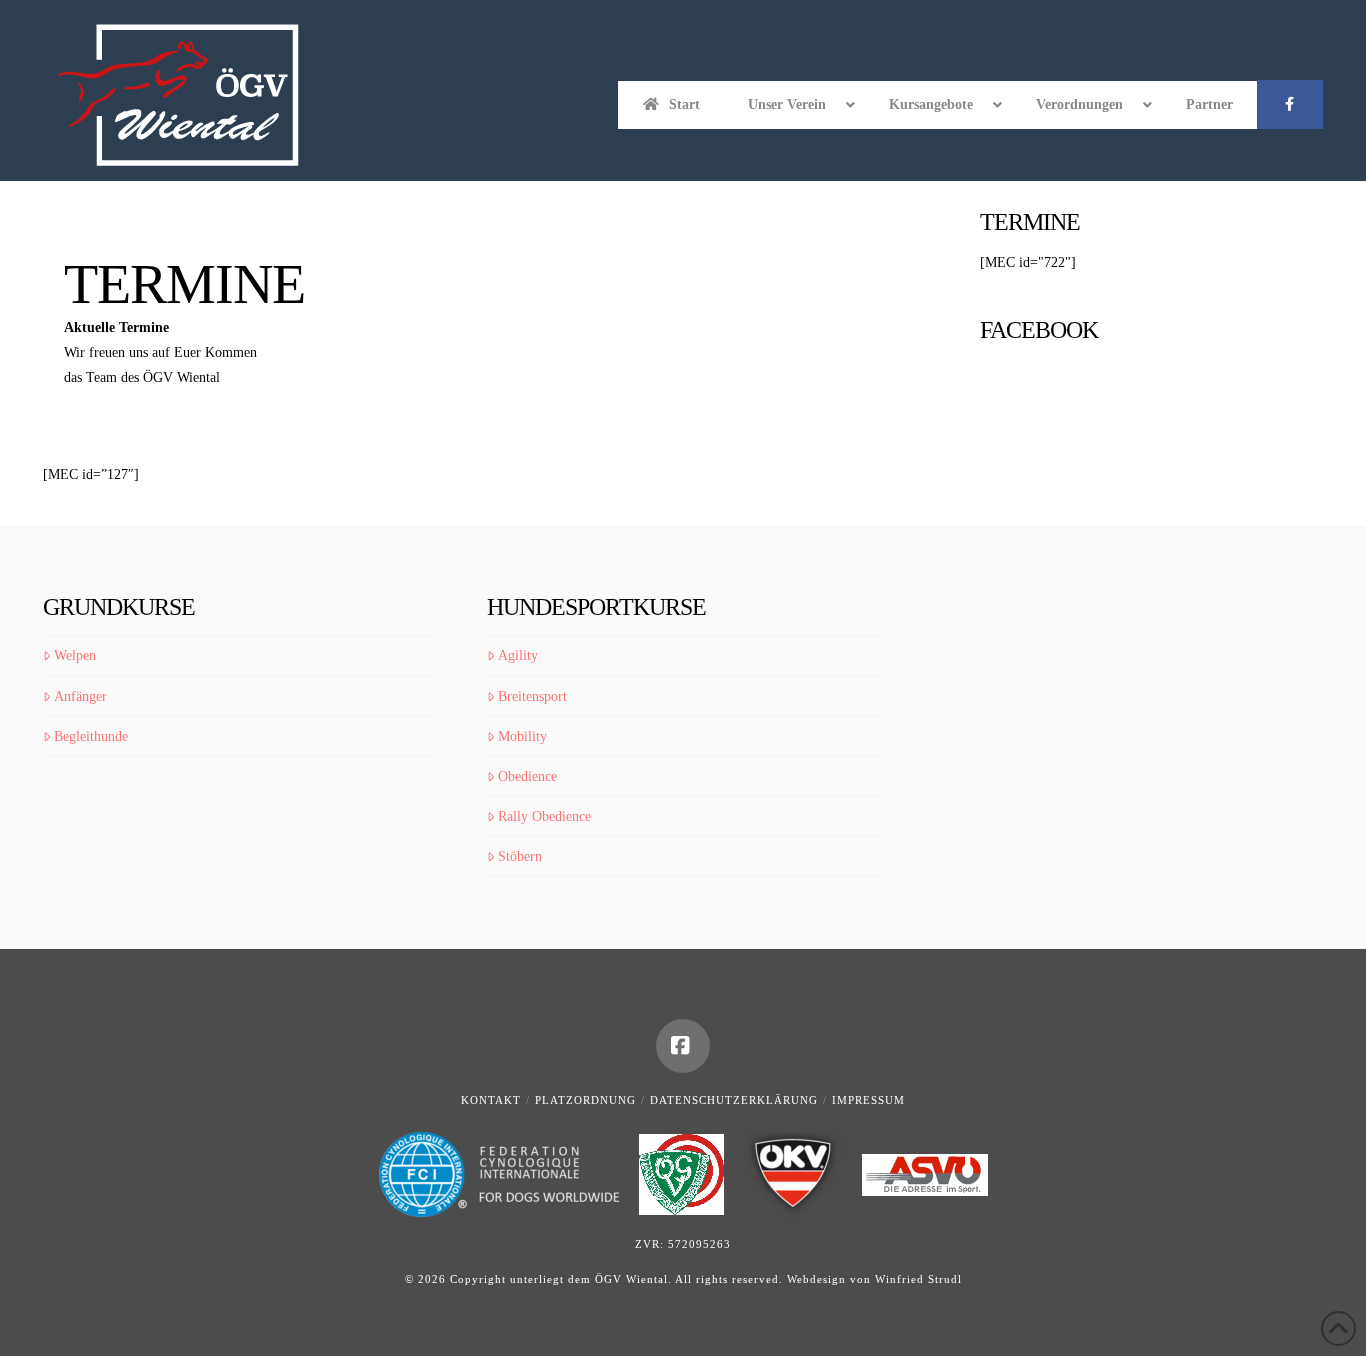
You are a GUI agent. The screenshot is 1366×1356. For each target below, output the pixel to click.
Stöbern (520, 856)
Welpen (75, 655)
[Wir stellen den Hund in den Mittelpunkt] (178, 95)
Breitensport (532, 696)
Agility (518, 655)
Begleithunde (91, 736)
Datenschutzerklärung (734, 1100)
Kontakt (491, 1100)
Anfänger (80, 696)
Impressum (868, 1100)
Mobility (522, 736)
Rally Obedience (544, 816)
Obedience (527, 776)
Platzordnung (585, 1100)
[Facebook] (683, 1046)
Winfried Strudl (918, 1279)
